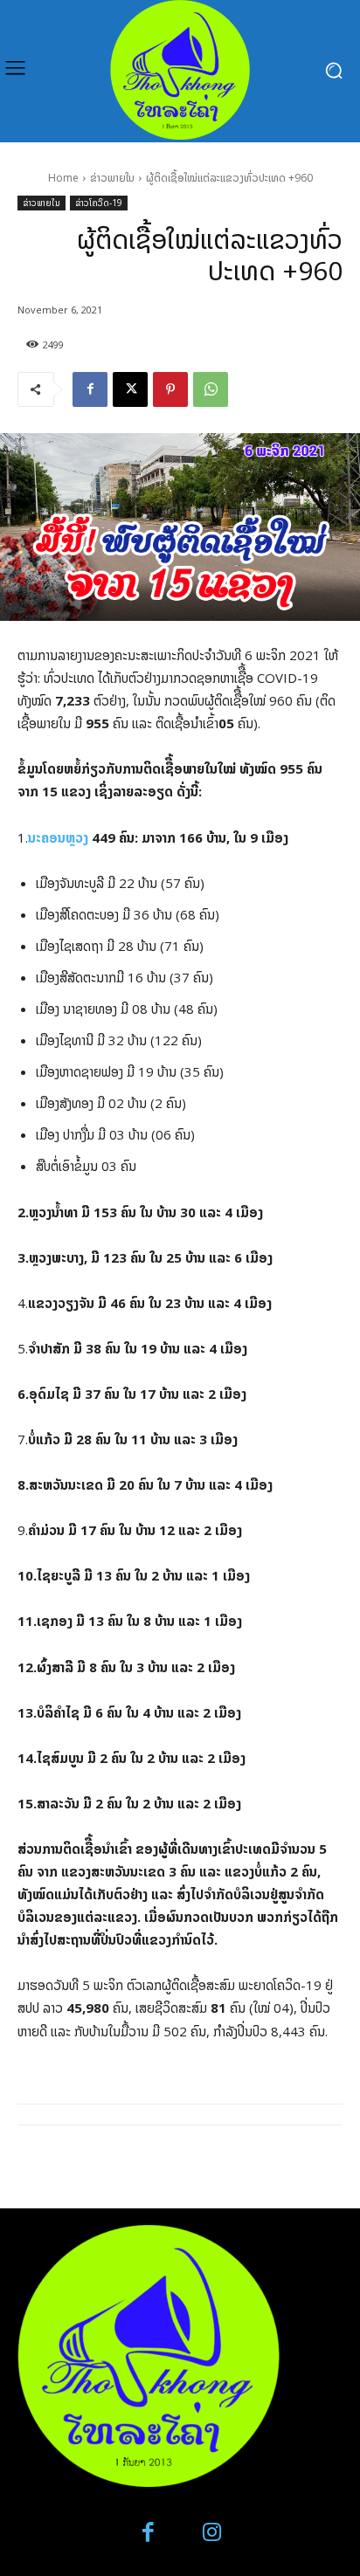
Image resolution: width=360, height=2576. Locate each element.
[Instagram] (212, 2533)
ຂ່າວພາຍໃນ (112, 178)
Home (63, 178)
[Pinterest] (170, 389)
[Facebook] (90, 389)
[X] (130, 389)
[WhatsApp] (211, 389)
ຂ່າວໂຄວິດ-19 (99, 203)
